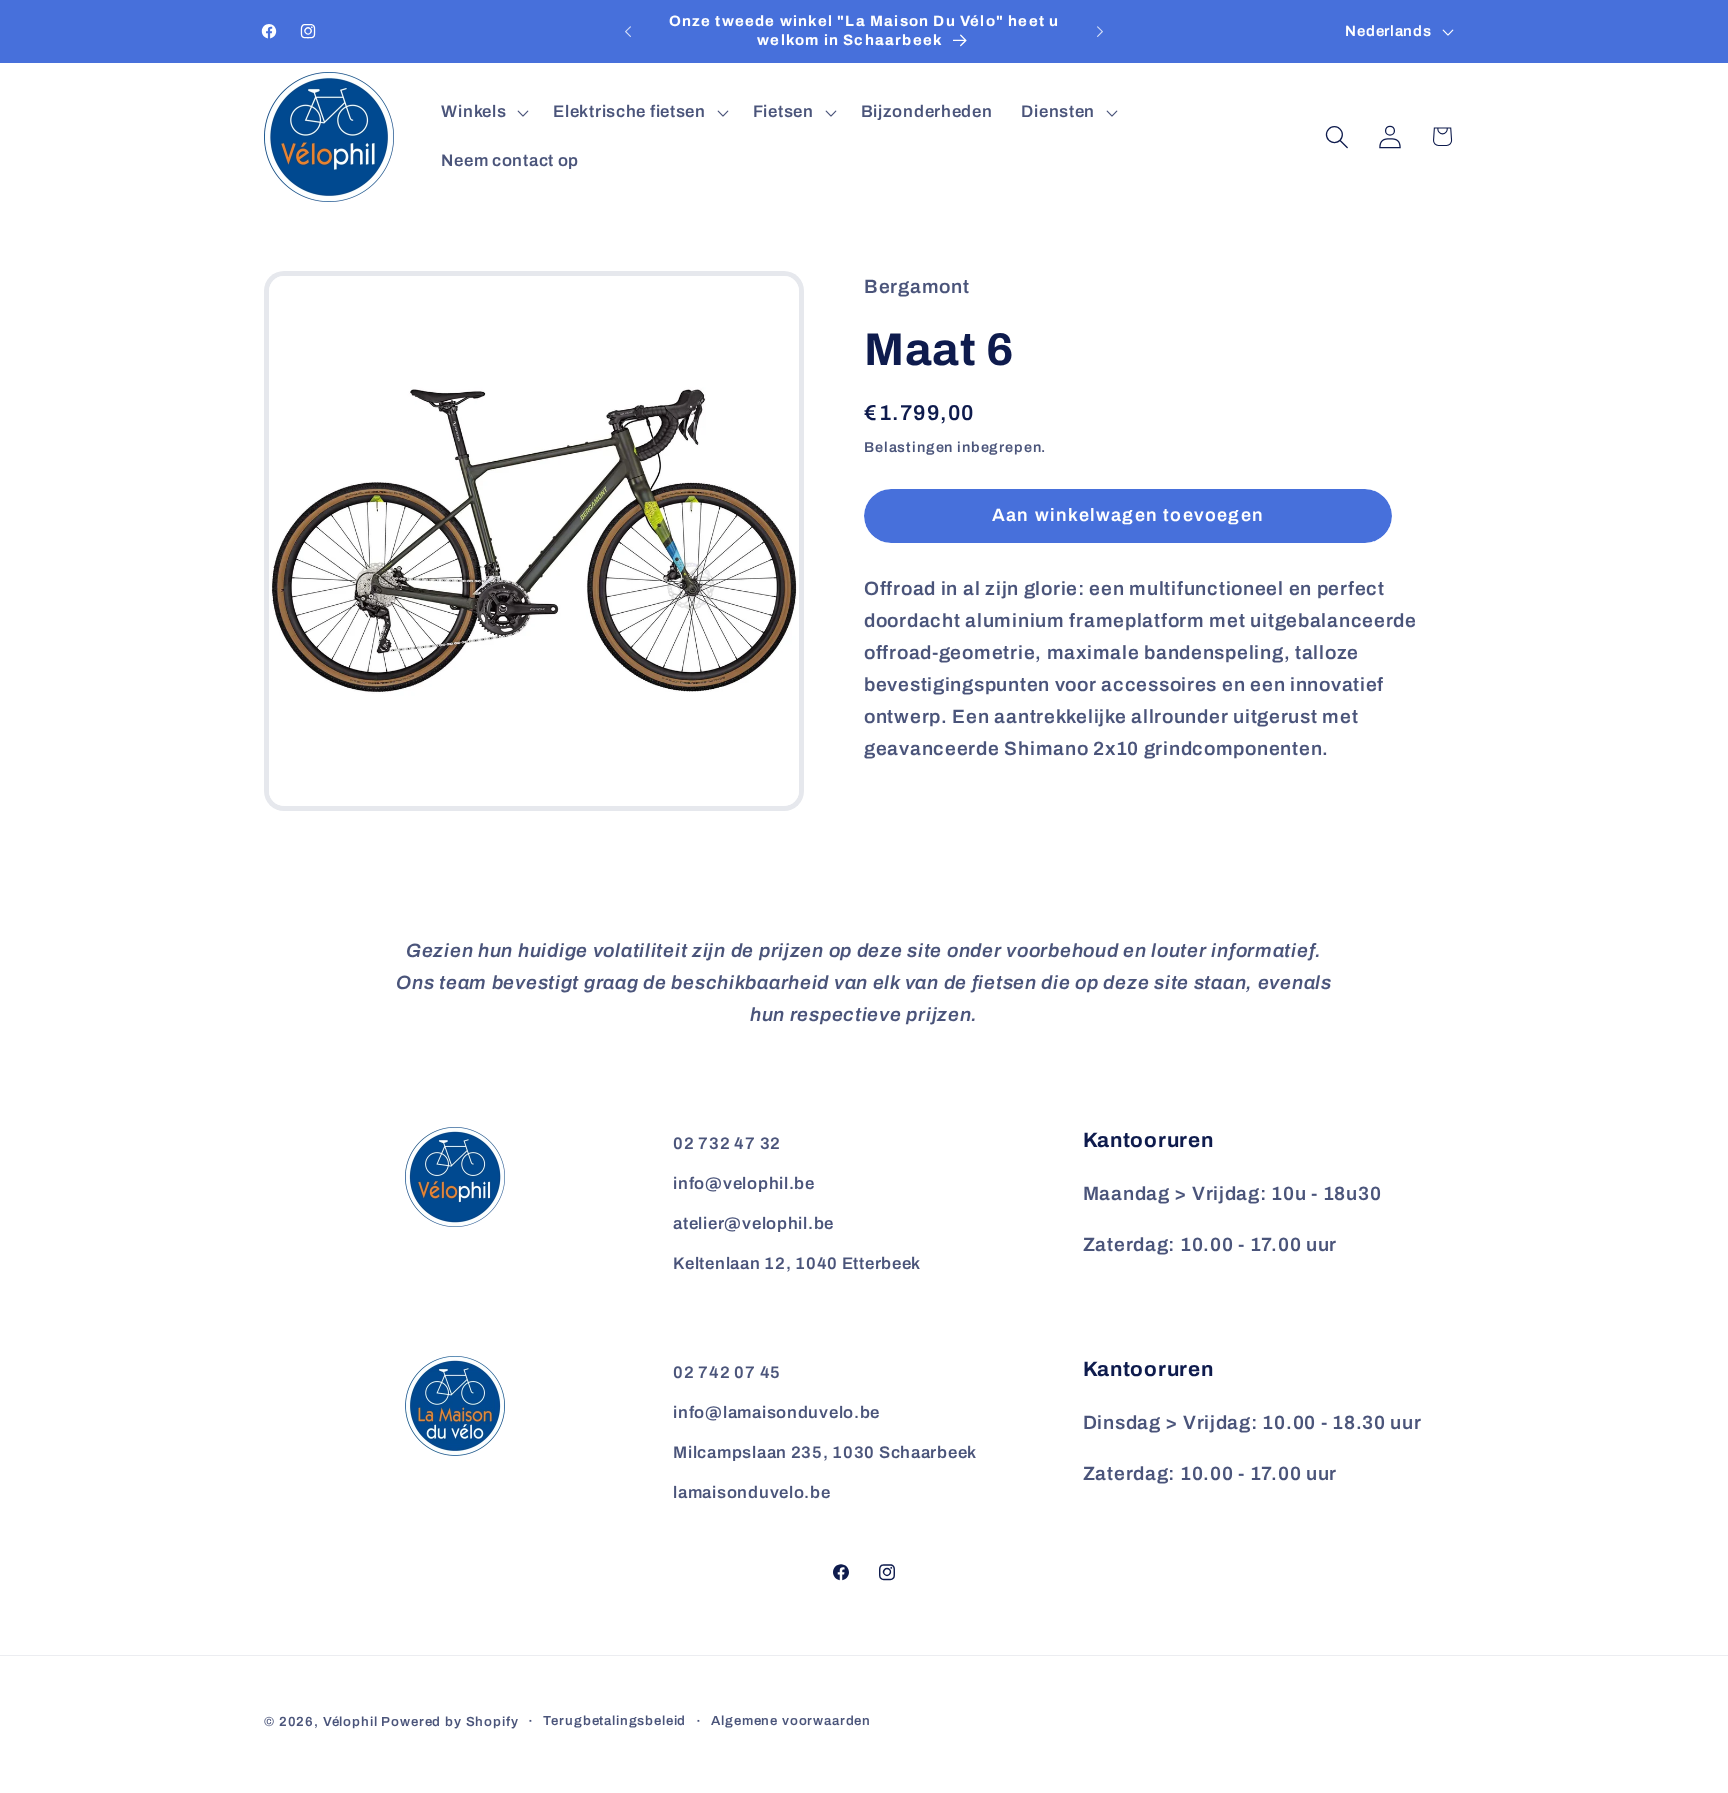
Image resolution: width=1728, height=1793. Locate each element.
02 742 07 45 (727, 1372)
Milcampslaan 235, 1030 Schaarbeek (825, 1452)
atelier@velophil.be (753, 1223)
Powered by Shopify (449, 1721)
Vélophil (350, 1721)
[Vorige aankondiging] (628, 32)
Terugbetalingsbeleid (614, 1720)
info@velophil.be (744, 1183)
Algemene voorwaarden (791, 1720)
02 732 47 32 (727, 1143)
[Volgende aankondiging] (1100, 32)
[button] (483, 112)
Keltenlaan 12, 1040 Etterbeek (797, 1263)
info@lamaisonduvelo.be (776, 1412)
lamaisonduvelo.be (751, 1492)
